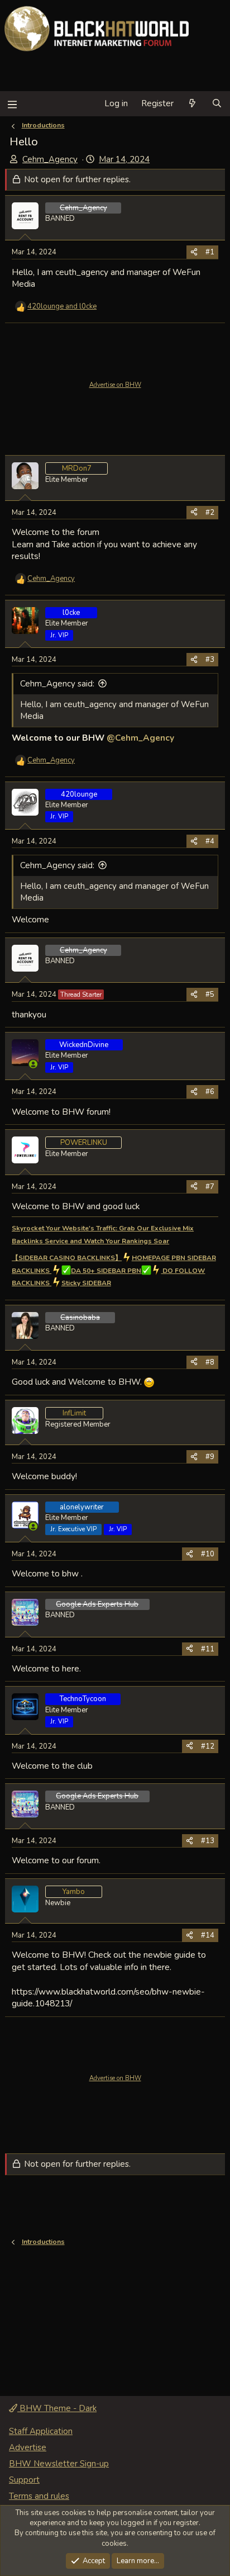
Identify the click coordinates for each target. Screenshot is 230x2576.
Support (24, 2480)
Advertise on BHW (115, 385)
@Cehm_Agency (140, 738)
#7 (210, 1187)
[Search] (217, 104)
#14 (208, 1935)
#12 (208, 1746)
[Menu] (12, 104)
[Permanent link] (173, 1241)
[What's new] (192, 104)
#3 (210, 660)
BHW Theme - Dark (57, 2408)
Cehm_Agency (50, 159)
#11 (208, 1649)
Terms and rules (39, 2496)
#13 (208, 1841)
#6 (210, 1092)
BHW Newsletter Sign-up (59, 2464)
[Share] (194, 252)
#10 (208, 1554)
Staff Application (41, 2431)
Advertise (28, 2447)
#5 (210, 995)
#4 (210, 841)
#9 (210, 1457)
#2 (210, 513)
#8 (210, 1362)
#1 (210, 252)
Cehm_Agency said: (57, 684)
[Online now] (33, 1064)
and (62, 306)
